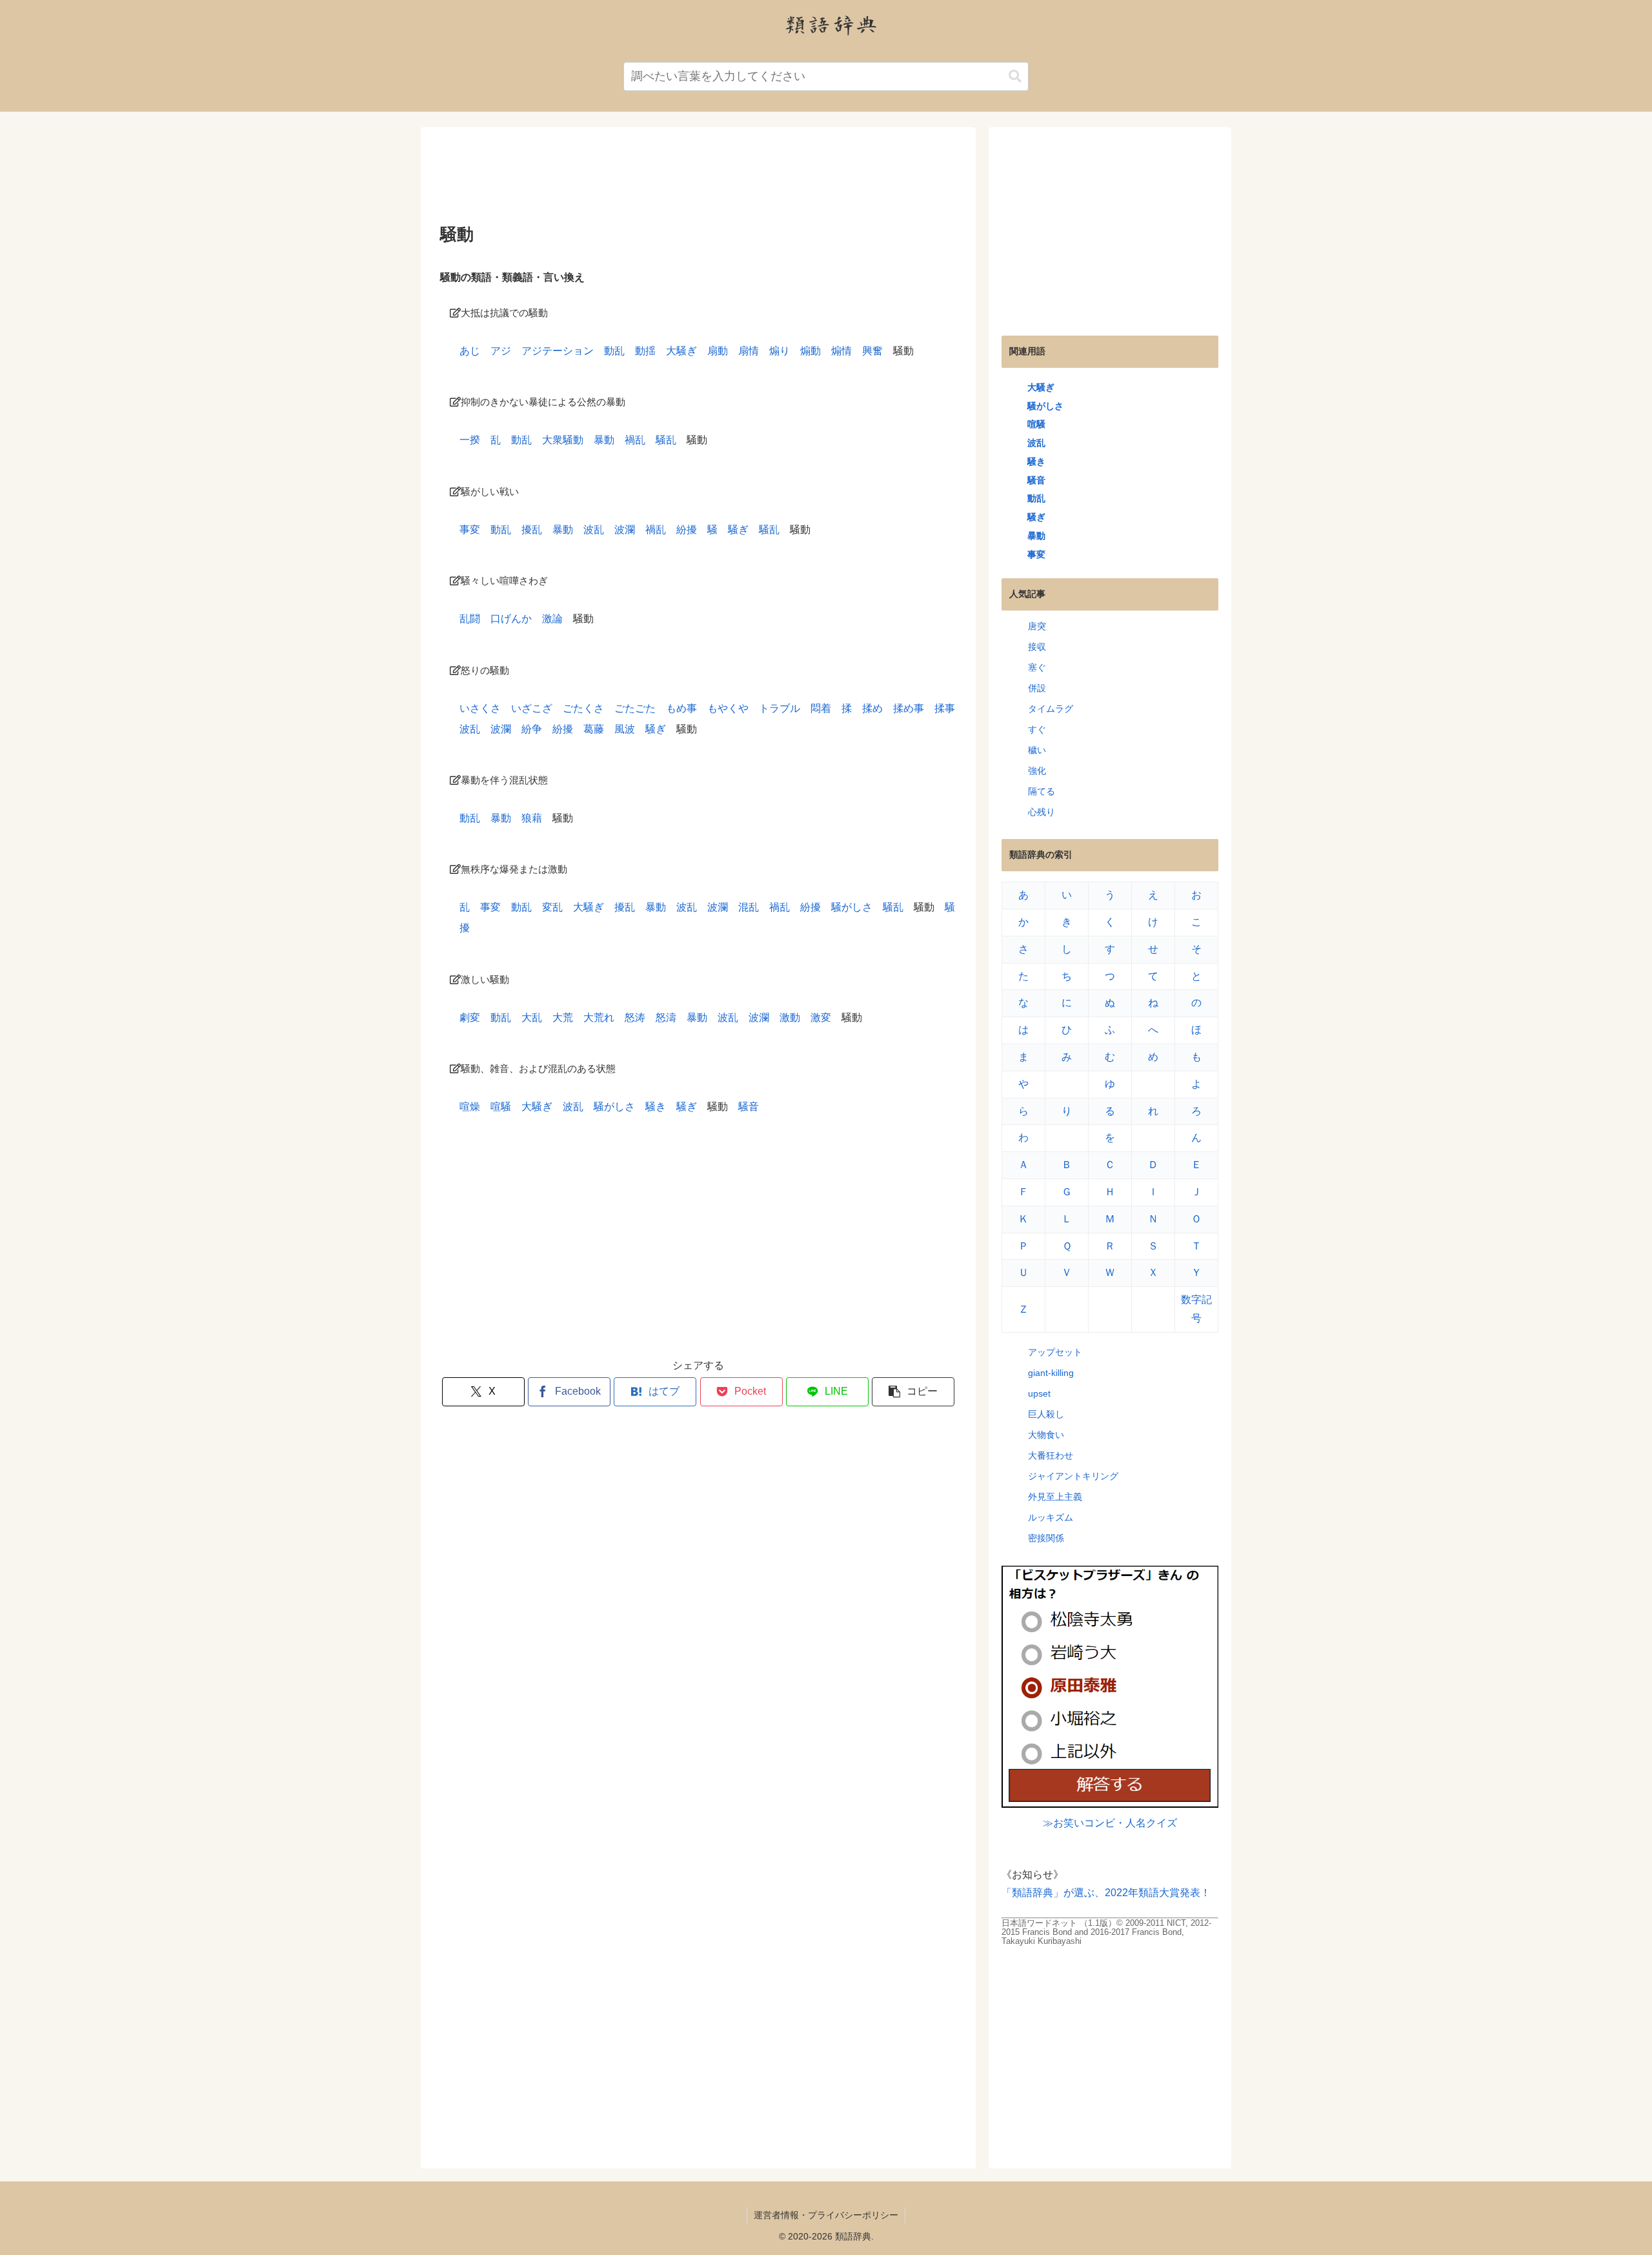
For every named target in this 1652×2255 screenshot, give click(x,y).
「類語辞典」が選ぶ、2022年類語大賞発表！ (1106, 1893)
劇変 (470, 1017)
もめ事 (681, 708)
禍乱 (635, 440)
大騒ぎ (681, 351)
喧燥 (470, 1107)
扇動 (718, 351)
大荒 (563, 1017)
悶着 (821, 708)
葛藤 (594, 729)
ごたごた (635, 708)
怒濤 (666, 1017)
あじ (470, 351)
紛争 (532, 729)
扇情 (749, 351)
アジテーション (558, 351)
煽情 (841, 351)
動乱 (614, 351)
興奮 (872, 351)
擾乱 (532, 530)
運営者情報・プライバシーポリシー (826, 2215)
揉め (872, 708)
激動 (790, 1017)
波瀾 (625, 530)
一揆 (470, 440)
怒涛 (635, 1017)
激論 (552, 619)
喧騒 (501, 1107)
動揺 (645, 351)
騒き (656, 1107)
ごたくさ (583, 708)
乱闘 (470, 619)
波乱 (594, 530)
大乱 (532, 1017)
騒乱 (666, 440)
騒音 (749, 1107)
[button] (1015, 76)
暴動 (604, 440)
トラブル (780, 708)
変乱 (552, 907)
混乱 (749, 907)
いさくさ (480, 708)
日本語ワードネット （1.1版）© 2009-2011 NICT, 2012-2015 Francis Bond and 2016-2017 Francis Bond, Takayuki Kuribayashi (1106, 1932)
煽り (780, 351)
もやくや (728, 708)
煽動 (811, 351)
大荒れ (599, 1017)
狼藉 (532, 818)
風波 (625, 729)
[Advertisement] (698, 180)
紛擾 (687, 530)
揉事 (945, 708)
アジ (501, 351)
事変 (470, 530)
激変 (821, 1017)
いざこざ (532, 708)
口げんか (511, 619)
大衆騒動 (563, 440)
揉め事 (909, 708)
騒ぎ (738, 530)
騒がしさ (852, 907)
